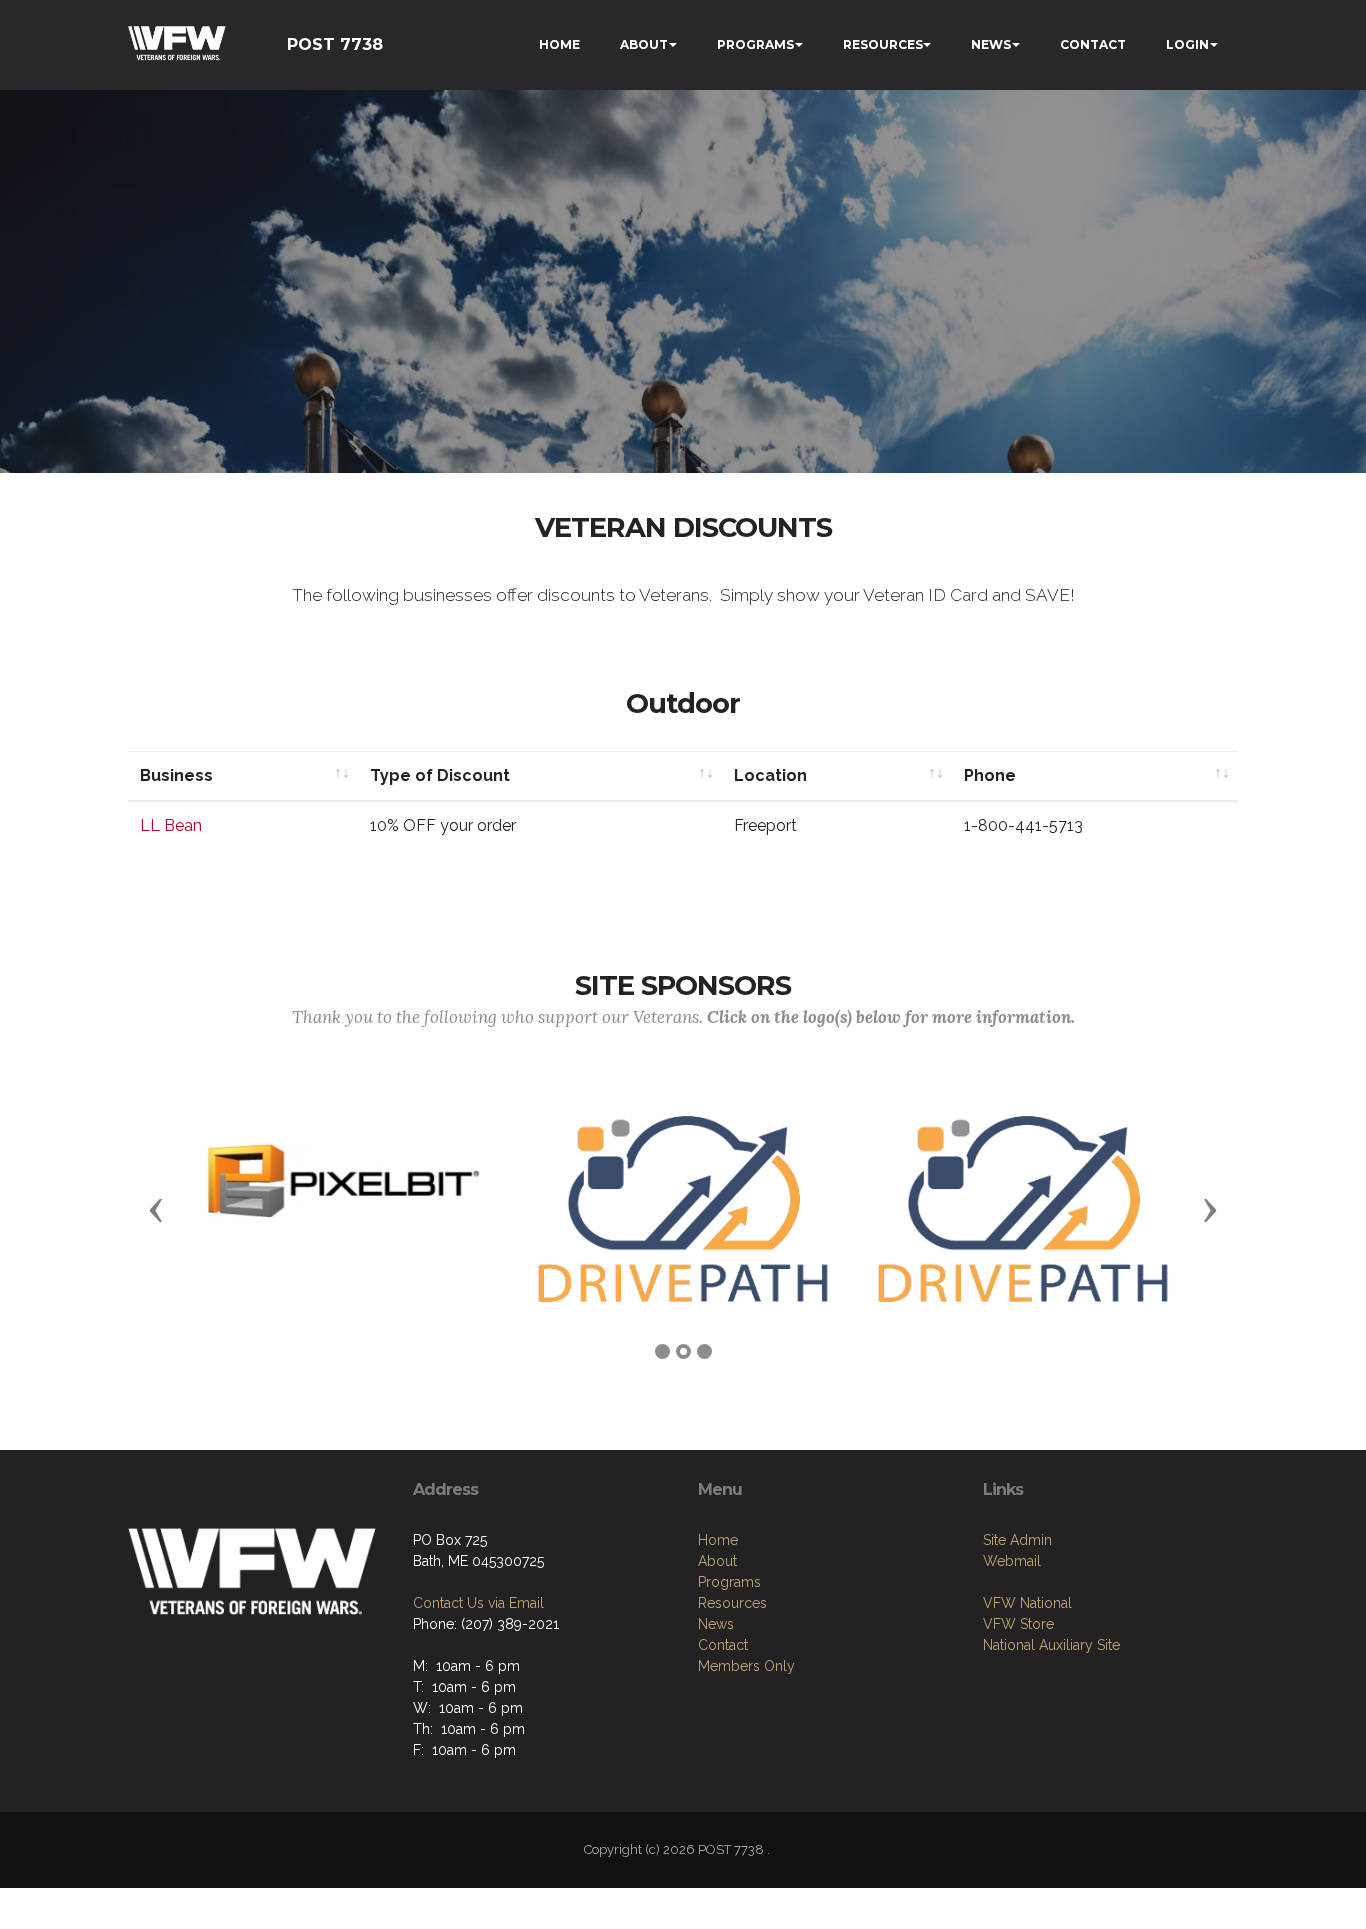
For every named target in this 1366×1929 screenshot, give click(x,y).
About (717, 1561)
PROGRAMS (755, 44)
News (716, 1624)
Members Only (746, 1666)
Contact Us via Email (478, 1603)
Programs (729, 1582)
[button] (156, 1209)
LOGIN (1187, 44)
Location (770, 775)
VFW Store (1018, 1624)
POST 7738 (335, 44)
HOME (559, 44)
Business (176, 775)
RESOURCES (883, 44)
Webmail (1012, 1561)
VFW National (1027, 1603)
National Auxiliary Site (1051, 1645)
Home (718, 1540)
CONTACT (1093, 44)
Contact (723, 1645)
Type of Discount (440, 775)
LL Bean (171, 825)
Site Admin (1017, 1540)
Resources (732, 1603)
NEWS (991, 44)
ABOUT (644, 44)
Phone (990, 775)
